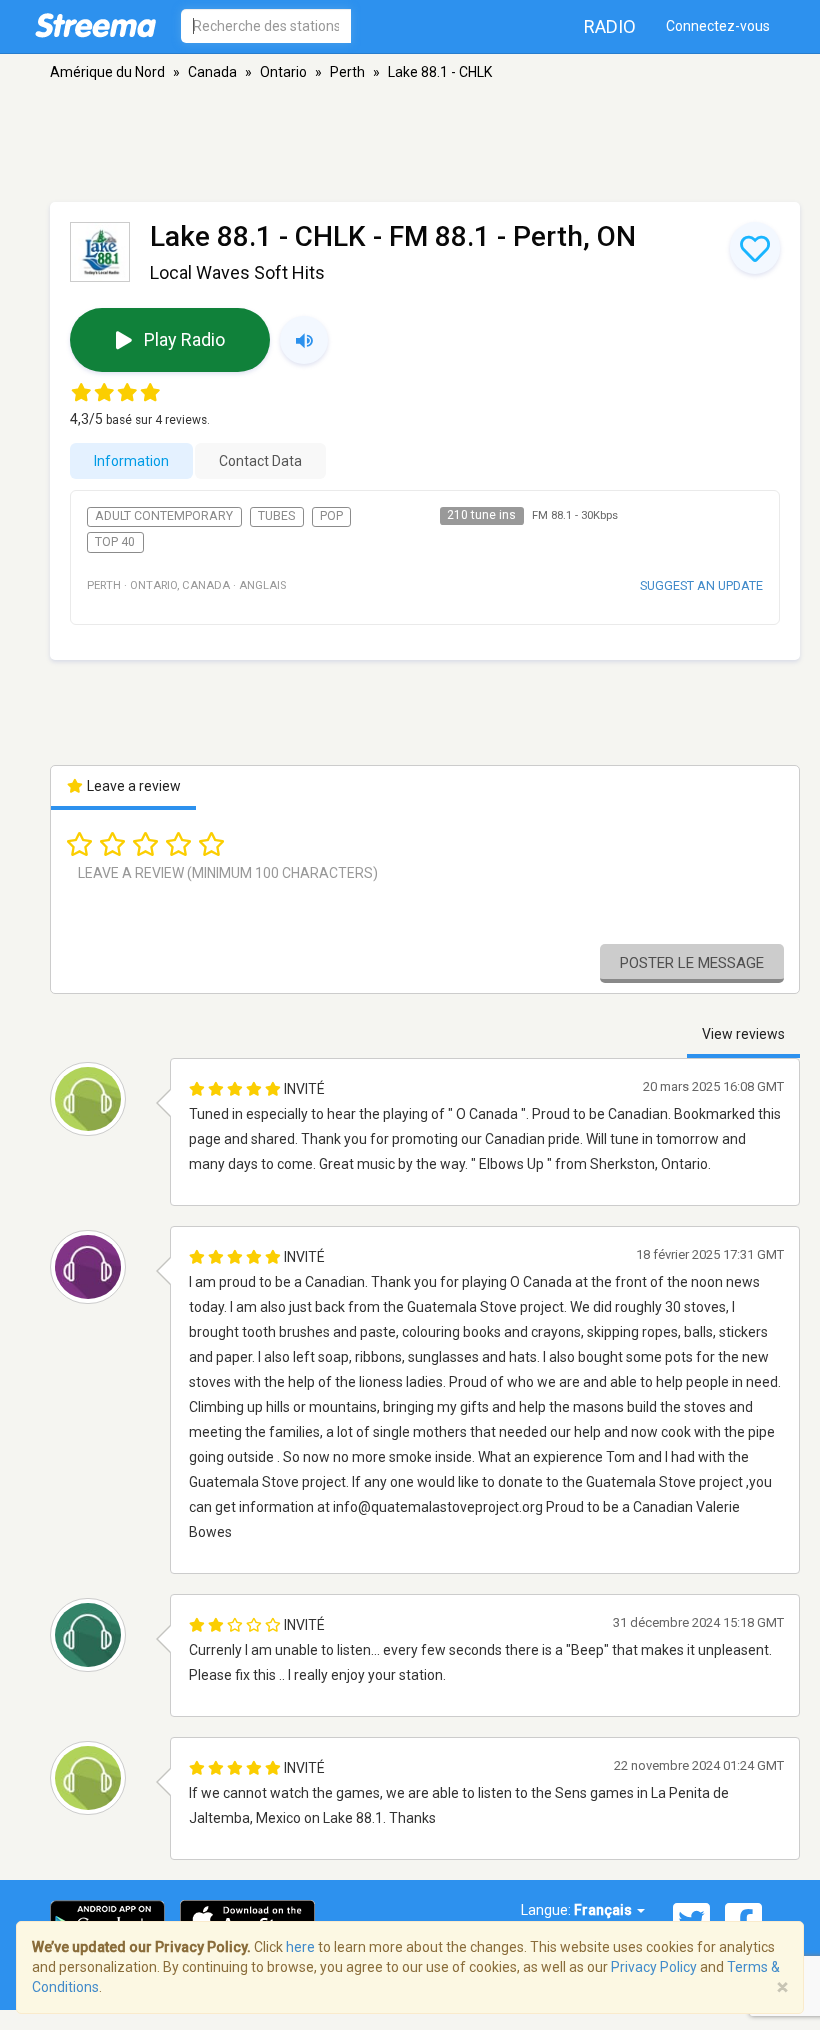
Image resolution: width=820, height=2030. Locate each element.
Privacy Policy (654, 1967)
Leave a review (132, 786)
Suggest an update (701, 585)
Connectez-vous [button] (718, 26)
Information (131, 461)
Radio (610, 26)
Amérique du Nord (107, 72)
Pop (331, 516)
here (300, 1947)
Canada (212, 72)
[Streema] (95, 25)
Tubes (276, 516)
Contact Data (260, 461)
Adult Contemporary (164, 516)
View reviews (743, 1034)
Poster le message (692, 963)
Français (604, 1910)
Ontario (283, 72)
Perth (347, 72)
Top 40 (115, 542)
